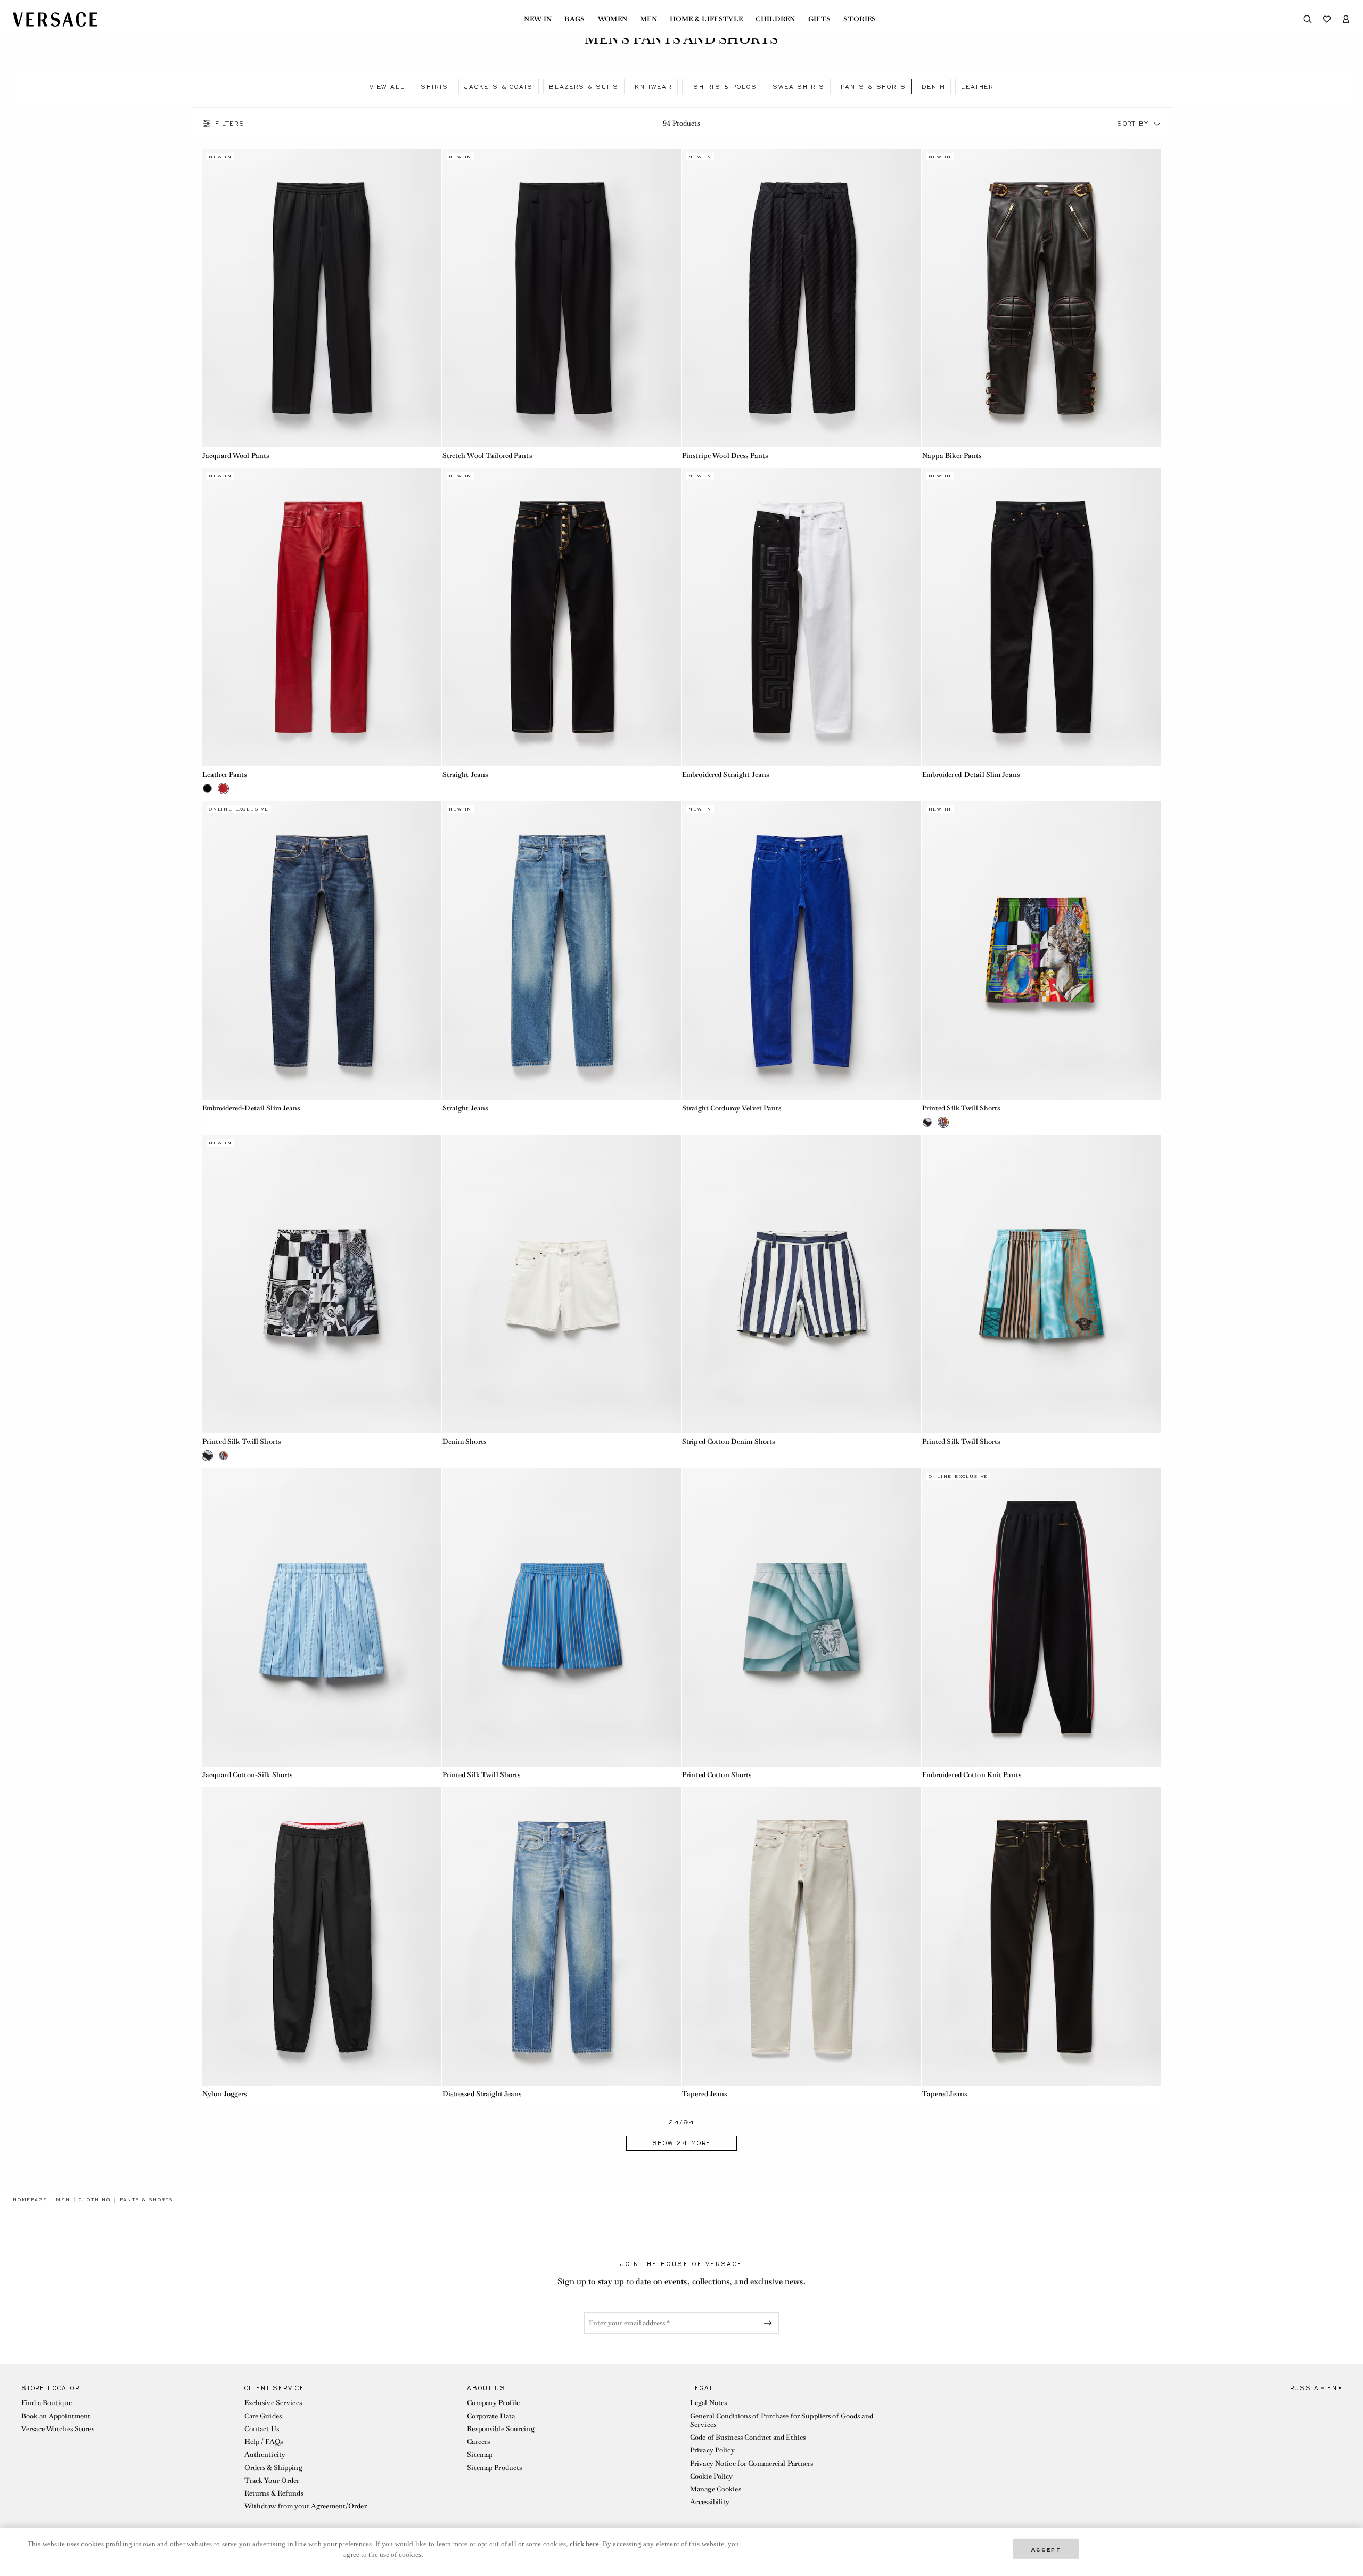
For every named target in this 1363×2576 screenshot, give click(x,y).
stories (860, 19)
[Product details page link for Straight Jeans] (562, 617)
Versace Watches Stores (58, 2429)
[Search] (1308, 19)
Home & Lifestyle (706, 19)
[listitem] (387, 87)
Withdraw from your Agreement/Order (306, 2506)
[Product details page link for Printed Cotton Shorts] (802, 1618)
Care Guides (263, 2416)
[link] (30, 2199)
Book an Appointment (56, 2416)
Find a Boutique (47, 2403)
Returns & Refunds (274, 2493)
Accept (1046, 2549)
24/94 (682, 2123)
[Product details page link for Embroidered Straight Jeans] (802, 617)
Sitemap (480, 2454)
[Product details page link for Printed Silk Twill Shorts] (1042, 950)
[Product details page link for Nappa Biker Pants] (1042, 298)
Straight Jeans (465, 775)
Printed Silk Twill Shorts (961, 1108)
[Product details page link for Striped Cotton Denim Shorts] (802, 1284)
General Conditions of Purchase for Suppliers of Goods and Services (782, 2420)
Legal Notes (708, 2403)
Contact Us (262, 2429)
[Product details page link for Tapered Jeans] (802, 1937)
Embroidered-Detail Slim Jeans (971, 775)
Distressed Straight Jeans (482, 2094)
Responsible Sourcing (500, 2429)
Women (613, 19)
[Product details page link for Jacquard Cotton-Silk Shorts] (322, 1618)
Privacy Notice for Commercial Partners (752, 2463)
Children (775, 19)
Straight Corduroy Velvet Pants (732, 1108)
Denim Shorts (464, 1441)
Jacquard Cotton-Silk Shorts (247, 1775)
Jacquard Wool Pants (236, 456)
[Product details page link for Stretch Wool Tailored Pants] (562, 298)
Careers (478, 2442)
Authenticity (265, 2454)
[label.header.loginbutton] (1346, 19)
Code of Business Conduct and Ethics (748, 2437)
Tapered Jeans (705, 2094)
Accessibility (710, 2502)
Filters (230, 124)
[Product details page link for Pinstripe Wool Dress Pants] (802, 298)
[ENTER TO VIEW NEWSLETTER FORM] (770, 2323)
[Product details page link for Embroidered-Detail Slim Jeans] (1042, 617)
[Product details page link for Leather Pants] (322, 617)
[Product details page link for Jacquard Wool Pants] (322, 298)
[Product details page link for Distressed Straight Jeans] (562, 1937)
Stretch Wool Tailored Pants (487, 456)
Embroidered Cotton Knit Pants (972, 1775)
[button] (1157, 124)
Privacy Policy (712, 2450)
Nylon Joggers (225, 2094)
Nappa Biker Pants (952, 456)
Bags (574, 19)
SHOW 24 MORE (682, 2143)
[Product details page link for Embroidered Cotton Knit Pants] (1042, 1618)
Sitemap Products (494, 2468)
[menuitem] (538, 19)
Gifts (820, 19)
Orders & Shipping (273, 2468)
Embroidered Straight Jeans (725, 775)
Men (648, 19)
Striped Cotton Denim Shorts (728, 1441)
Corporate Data (491, 2416)
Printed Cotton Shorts (717, 1775)
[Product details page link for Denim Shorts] (562, 1284)
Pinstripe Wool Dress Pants (725, 456)
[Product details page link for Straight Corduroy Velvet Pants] (802, 950)
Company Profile (493, 2403)
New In (538, 19)
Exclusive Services (273, 2403)
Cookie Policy (712, 2476)
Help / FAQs (264, 2442)
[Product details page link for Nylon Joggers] (322, 1937)
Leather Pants (225, 775)
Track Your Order (272, 2480)
